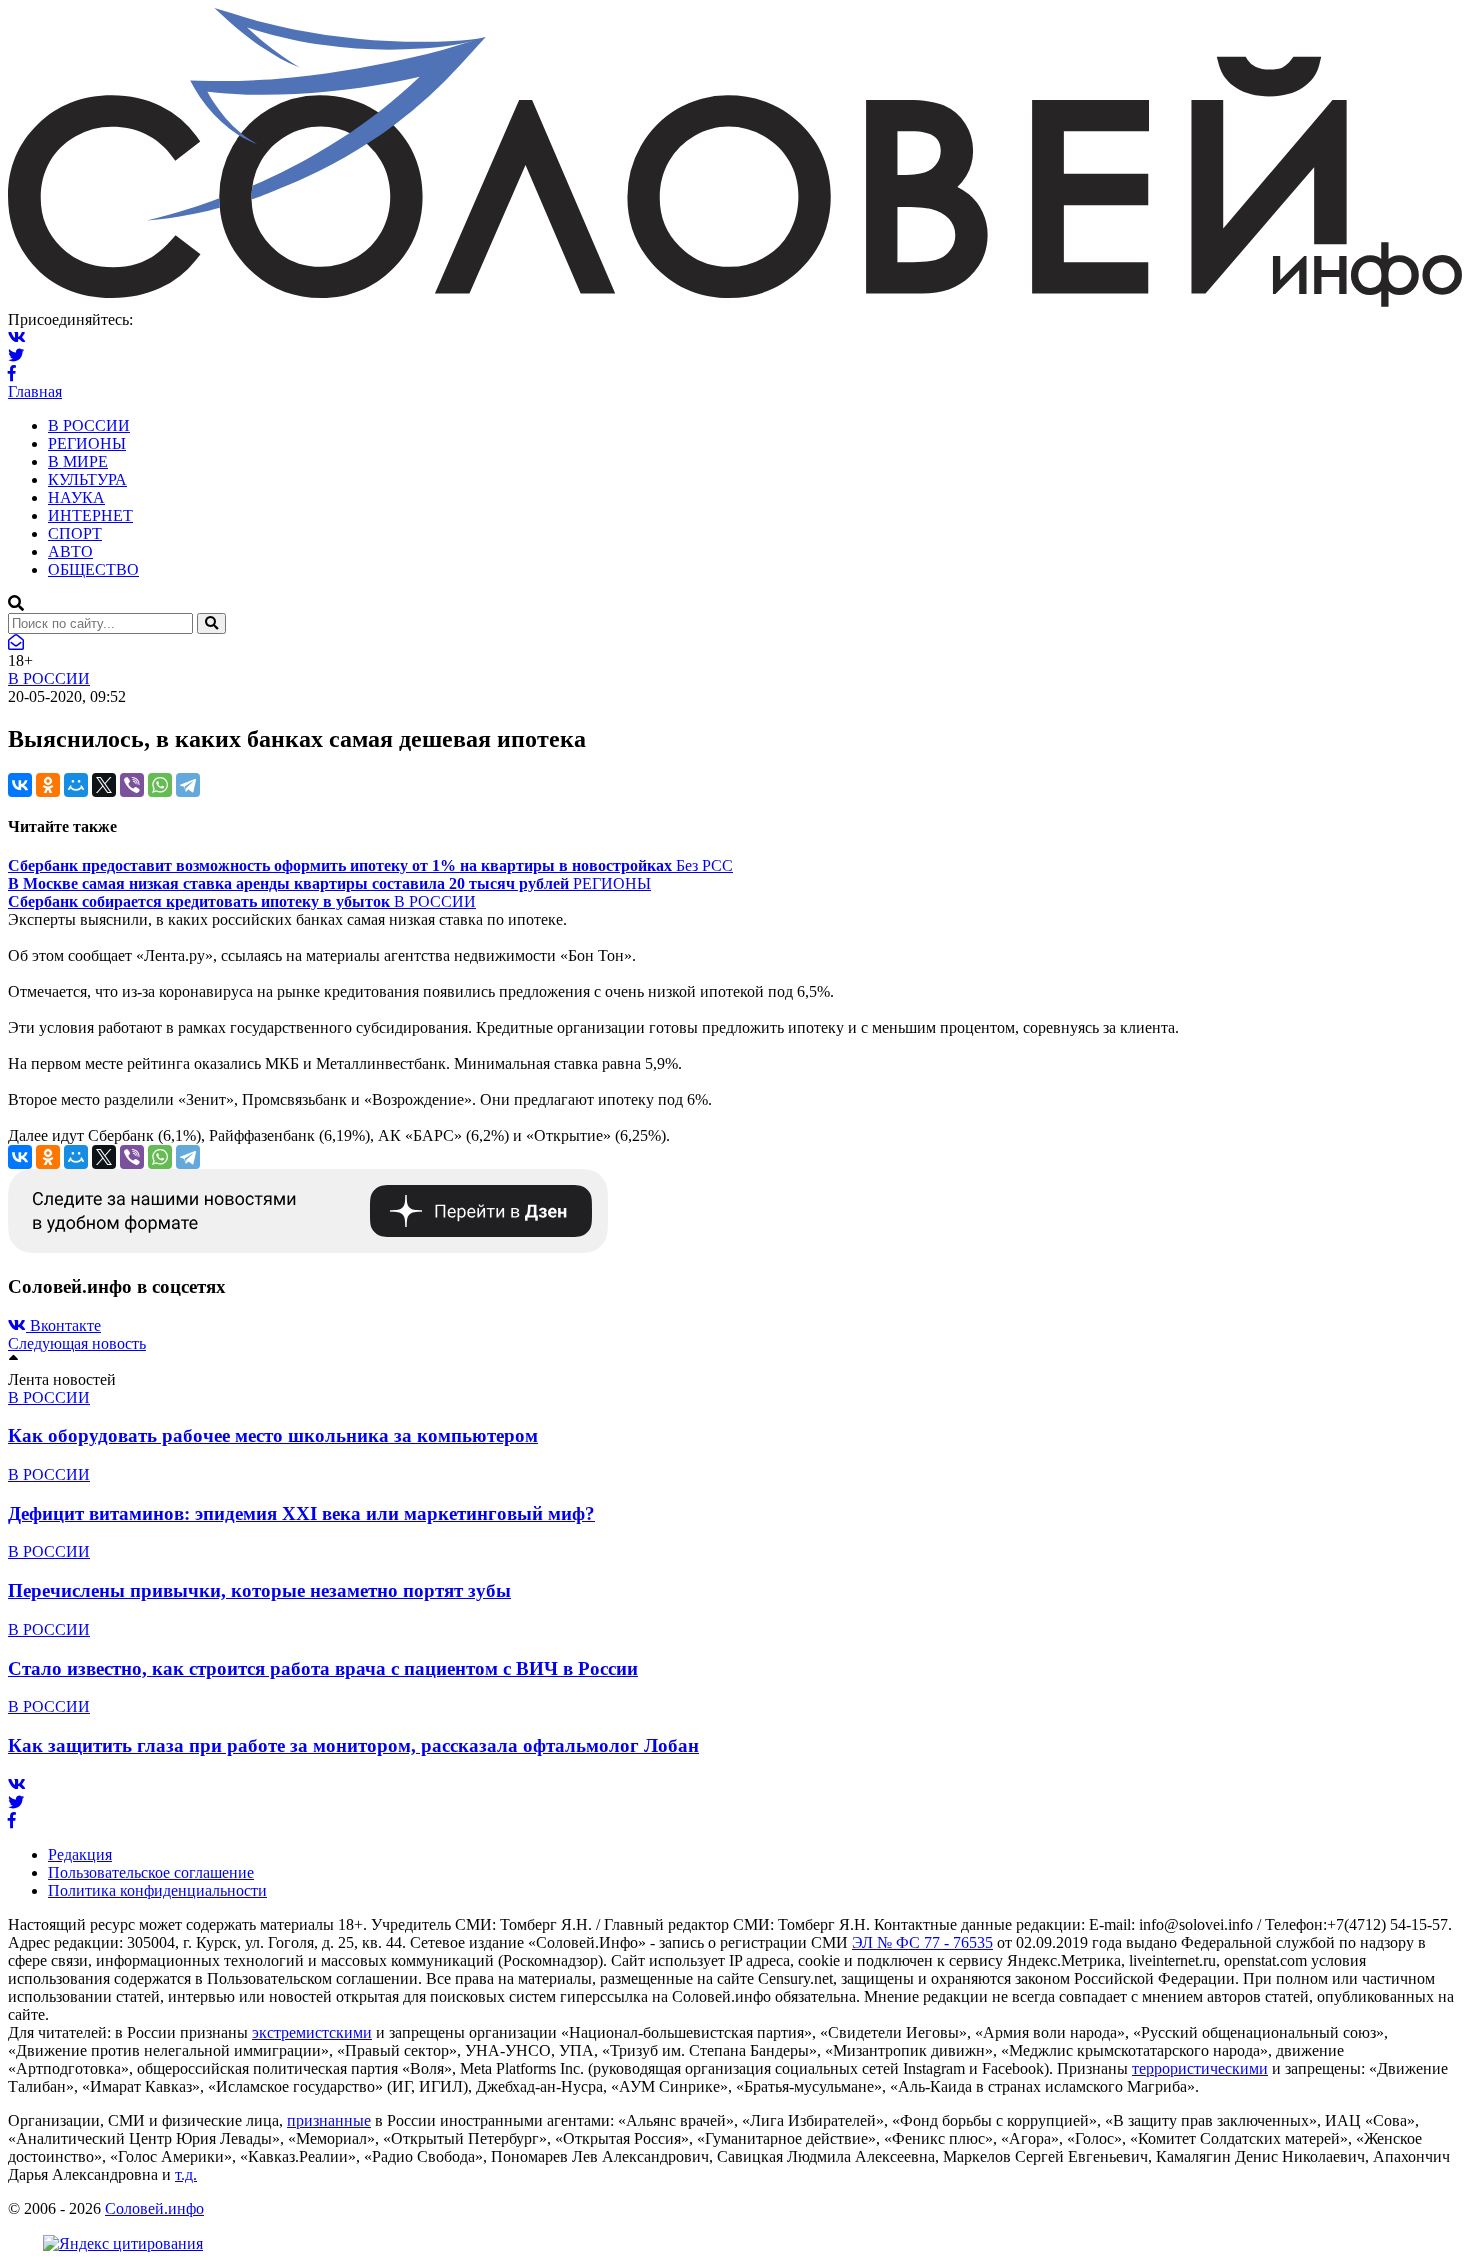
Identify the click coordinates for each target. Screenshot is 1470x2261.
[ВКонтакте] (20, 785)
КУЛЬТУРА (87, 479)
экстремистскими (312, 2032)
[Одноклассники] (48, 785)
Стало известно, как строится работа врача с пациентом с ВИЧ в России (323, 1668)
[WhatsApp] (160, 785)
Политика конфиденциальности (157, 1890)
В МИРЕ (78, 461)
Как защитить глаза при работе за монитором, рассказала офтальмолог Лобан (353, 1745)
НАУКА (76, 497)
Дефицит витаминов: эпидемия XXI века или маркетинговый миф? (301, 1513)
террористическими (1200, 2068)
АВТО (70, 551)
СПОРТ (75, 533)
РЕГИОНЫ (87, 443)
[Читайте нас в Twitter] (16, 355)
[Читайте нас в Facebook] (12, 373)
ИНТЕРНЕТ (90, 515)
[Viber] (132, 785)
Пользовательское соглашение (151, 1872)
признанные (329, 2120)
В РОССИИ (89, 425)
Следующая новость (77, 1343)
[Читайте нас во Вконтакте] (17, 337)
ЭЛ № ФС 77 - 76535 (922, 1942)
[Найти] (211, 623)
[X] (104, 785)
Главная (35, 391)
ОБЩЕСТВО (93, 569)
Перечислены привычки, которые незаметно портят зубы (259, 1590)
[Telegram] (188, 785)
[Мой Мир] (76, 785)
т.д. (186, 2174)
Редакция (80, 1854)
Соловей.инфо (154, 2208)
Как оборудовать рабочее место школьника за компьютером (273, 1435)
